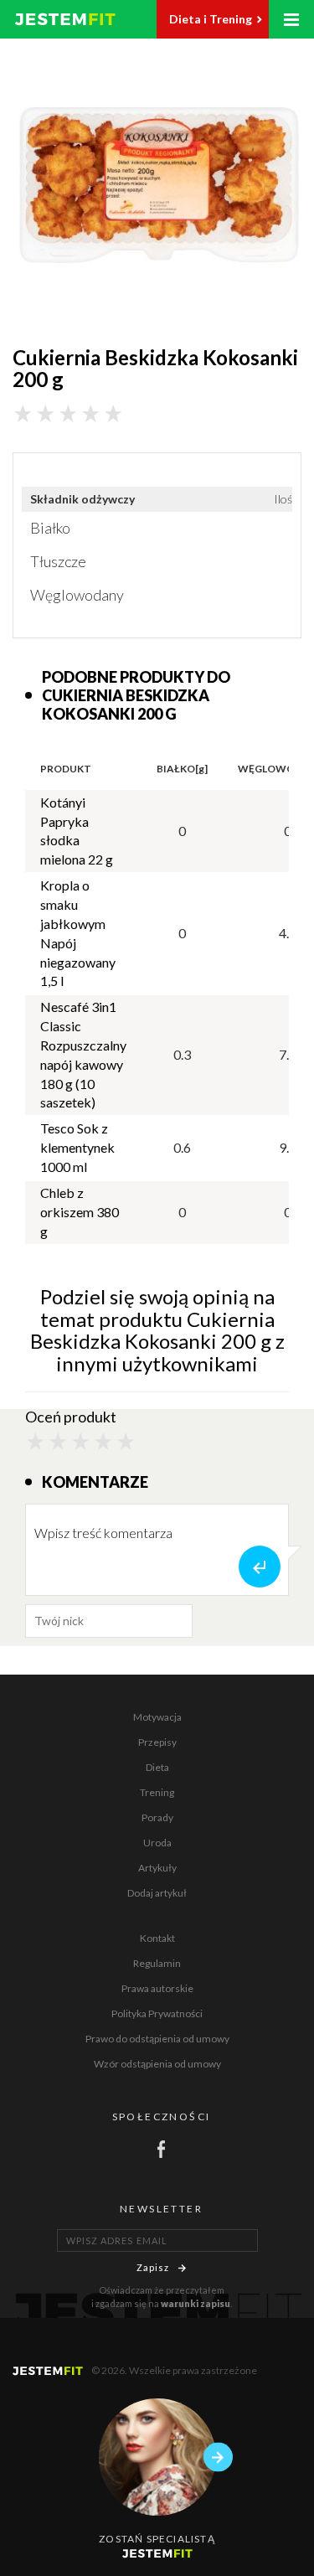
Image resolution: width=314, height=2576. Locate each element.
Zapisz (153, 2267)
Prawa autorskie (157, 1988)
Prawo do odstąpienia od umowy (157, 2039)
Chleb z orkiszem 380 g (80, 1212)
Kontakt (157, 1938)
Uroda (157, 1843)
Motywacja (157, 1717)
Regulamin (157, 1963)
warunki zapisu (196, 2303)
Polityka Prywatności (157, 2013)
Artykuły (157, 1868)
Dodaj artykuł (157, 1893)
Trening (157, 1792)
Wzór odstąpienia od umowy (157, 2064)
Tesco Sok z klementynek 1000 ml (77, 1147)
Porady (157, 1817)
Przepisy (157, 1742)
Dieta (157, 1767)
